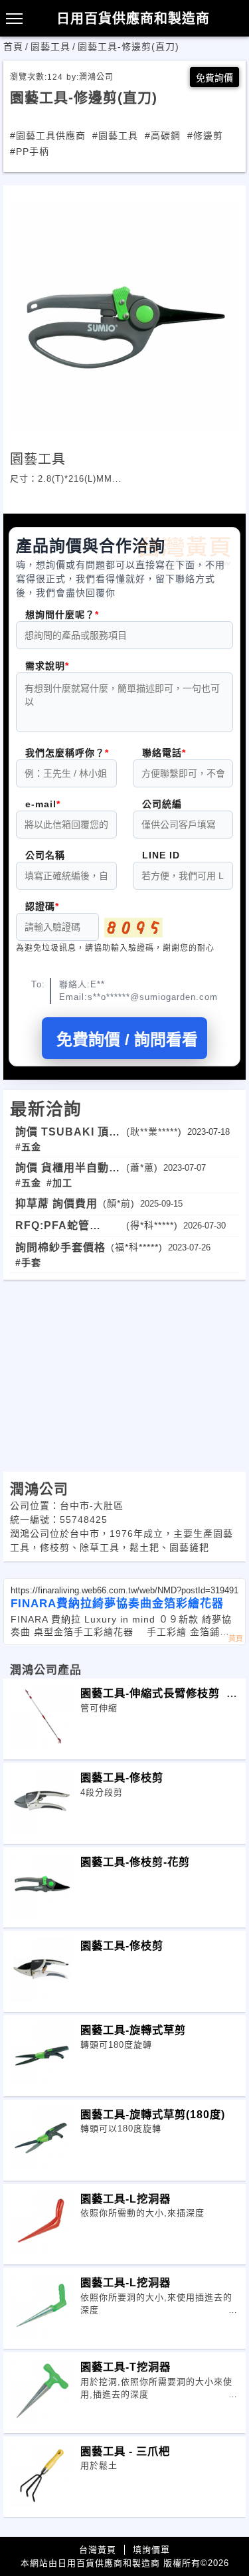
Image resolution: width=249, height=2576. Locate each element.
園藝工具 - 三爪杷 (148, 2451)
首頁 (13, 47)
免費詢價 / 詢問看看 (127, 1040)
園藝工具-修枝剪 (150, 1777)
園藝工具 (50, 47)
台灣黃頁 (98, 2550)
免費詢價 (214, 78)
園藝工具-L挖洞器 (125, 2199)
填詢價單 (151, 2550)
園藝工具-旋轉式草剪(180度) (153, 2114)
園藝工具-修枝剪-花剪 (135, 1862)
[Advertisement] (124, 1373)
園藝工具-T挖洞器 (125, 2367)
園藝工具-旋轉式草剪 (133, 2030)
